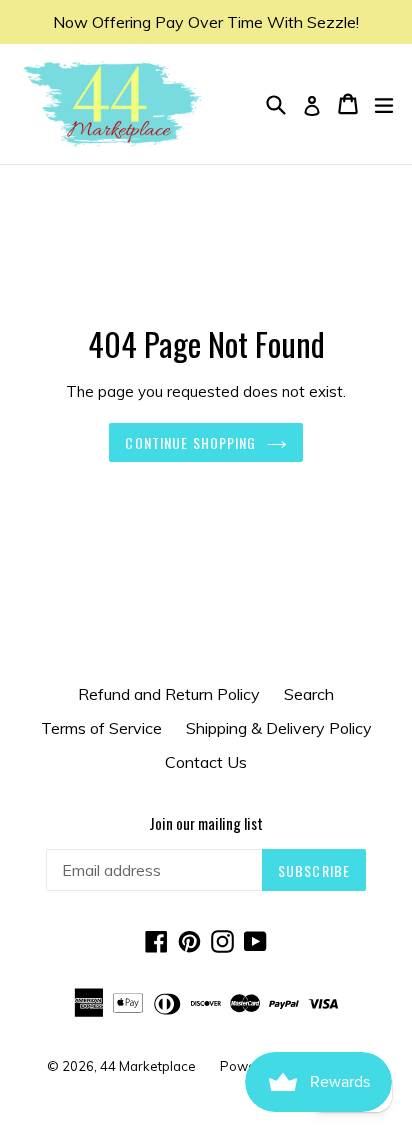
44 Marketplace (148, 1066)
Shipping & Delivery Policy (279, 728)
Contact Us (206, 762)
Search (309, 694)
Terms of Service (101, 728)
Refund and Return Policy (169, 694)
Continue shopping (190, 442)
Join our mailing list (206, 823)
